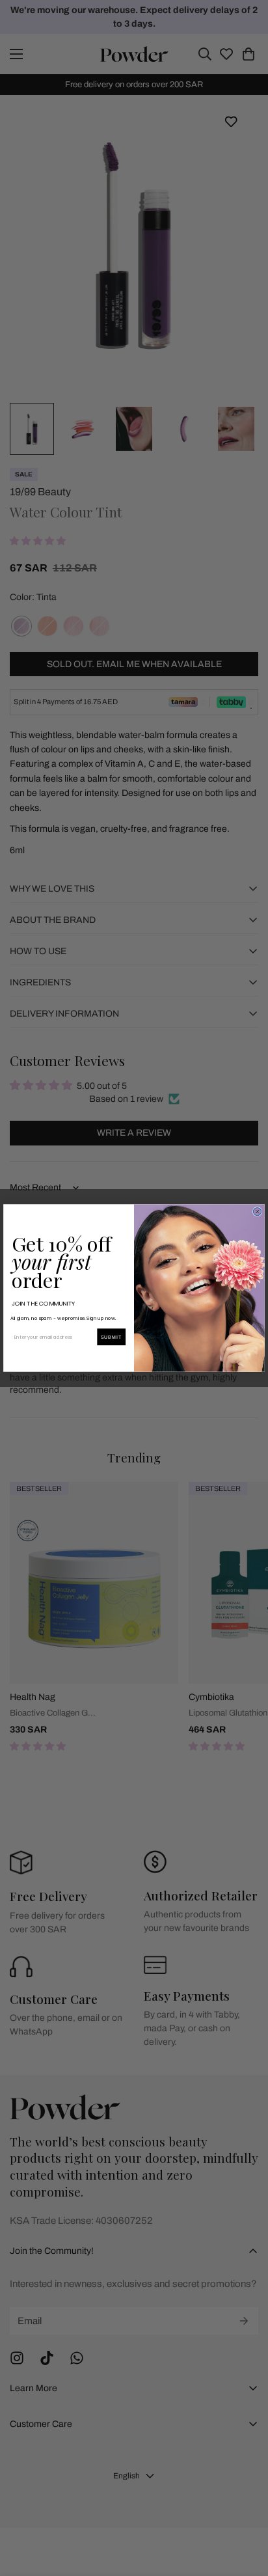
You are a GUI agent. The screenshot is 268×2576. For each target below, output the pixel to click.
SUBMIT (112, 1337)
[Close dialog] (257, 1211)
